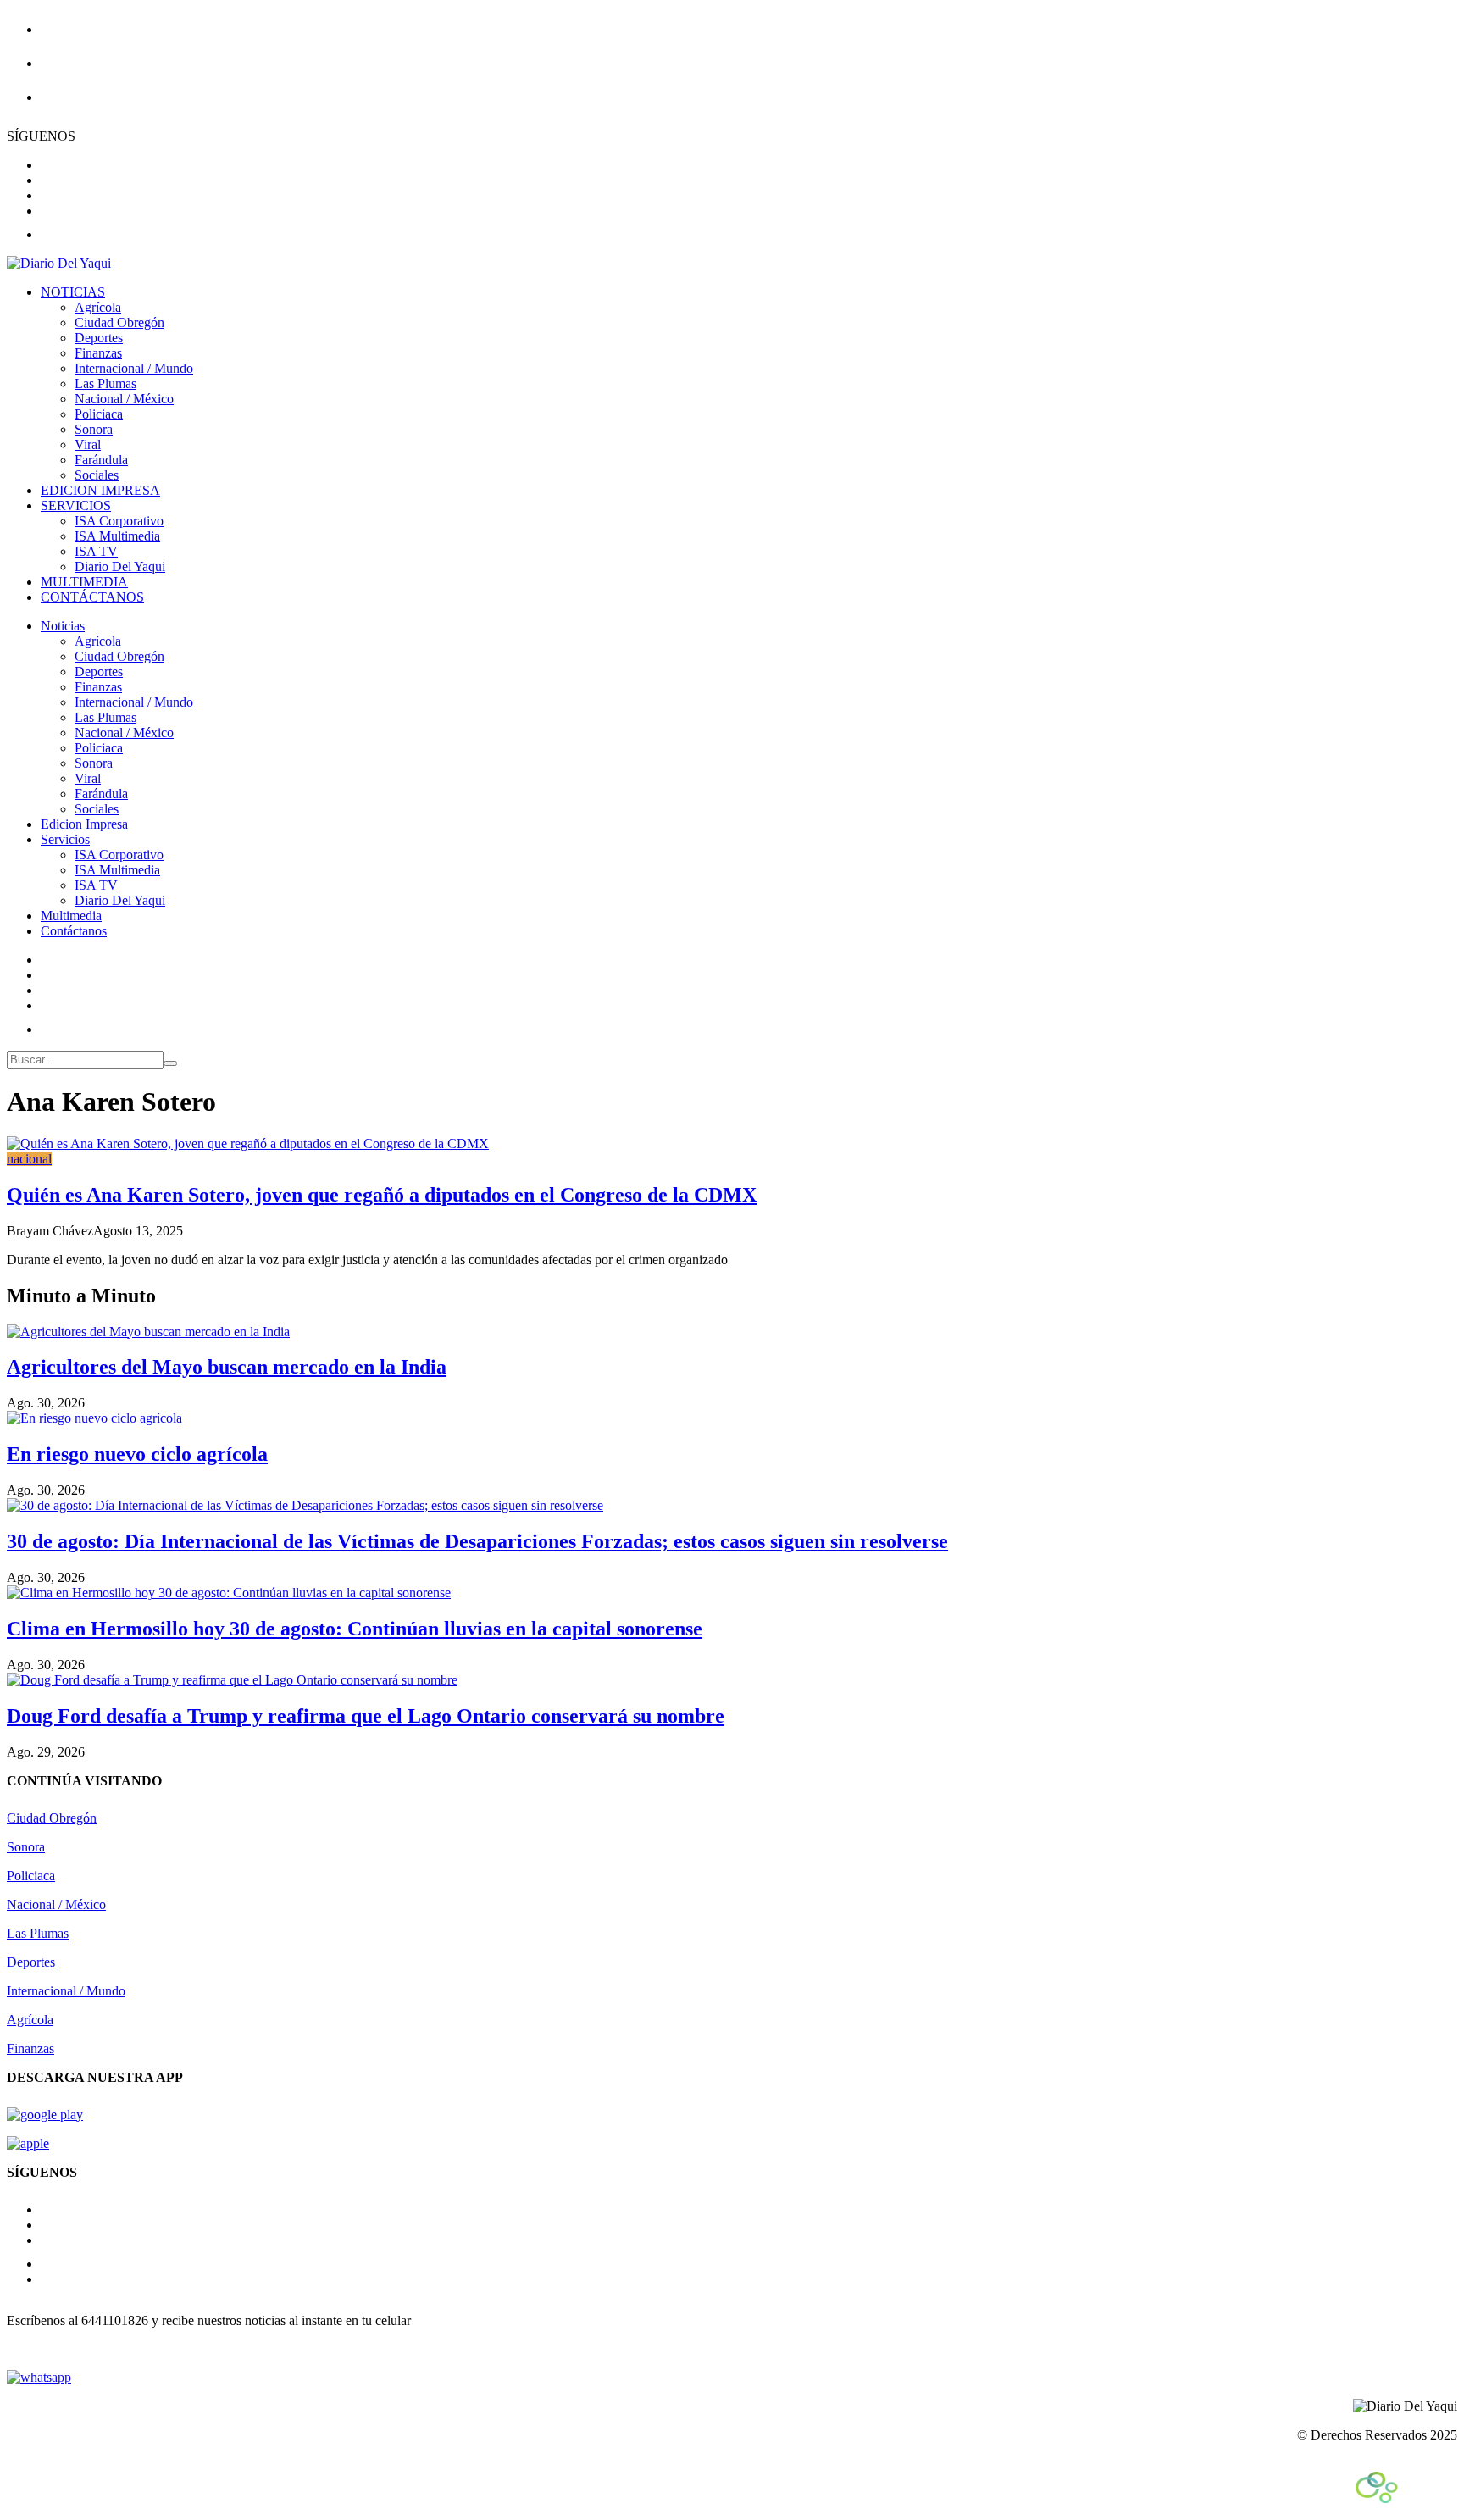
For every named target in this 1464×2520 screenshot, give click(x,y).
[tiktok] (51, 234)
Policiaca (99, 414)
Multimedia (71, 916)
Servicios (65, 839)
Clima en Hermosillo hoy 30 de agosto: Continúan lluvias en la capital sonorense (355, 1629)
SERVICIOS (76, 505)
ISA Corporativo (119, 521)
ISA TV (96, 551)
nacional (29, 1159)
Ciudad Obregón (119, 322)
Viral (88, 444)
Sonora (94, 429)
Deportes (99, 338)
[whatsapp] (39, 2377)
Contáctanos (74, 931)
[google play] (45, 2115)
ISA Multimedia (117, 536)
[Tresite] (1406, 2498)
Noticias (63, 626)
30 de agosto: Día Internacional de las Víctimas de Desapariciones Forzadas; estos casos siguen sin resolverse (477, 1541)
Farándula (101, 460)
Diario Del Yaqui (120, 566)
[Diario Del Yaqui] (59, 263)
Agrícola (98, 307)
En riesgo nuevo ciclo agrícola (137, 1454)
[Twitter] (46, 1005)
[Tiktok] (51, 1029)
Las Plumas (105, 383)
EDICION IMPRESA (100, 490)
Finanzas (98, 353)
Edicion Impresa (84, 824)
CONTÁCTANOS (92, 597)
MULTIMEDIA (84, 582)
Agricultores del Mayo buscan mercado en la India (227, 1367)
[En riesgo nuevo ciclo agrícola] (94, 1418)
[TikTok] (51, 2264)
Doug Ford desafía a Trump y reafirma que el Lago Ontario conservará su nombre (366, 1716)
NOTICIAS (73, 292)
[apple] (28, 2143)
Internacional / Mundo (134, 368)
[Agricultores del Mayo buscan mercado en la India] (148, 1332)
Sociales (97, 475)
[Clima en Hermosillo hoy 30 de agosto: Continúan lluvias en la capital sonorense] (229, 1593)
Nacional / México (124, 399)
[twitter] (46, 195)
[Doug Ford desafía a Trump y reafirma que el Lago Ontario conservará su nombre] (232, 1680)
